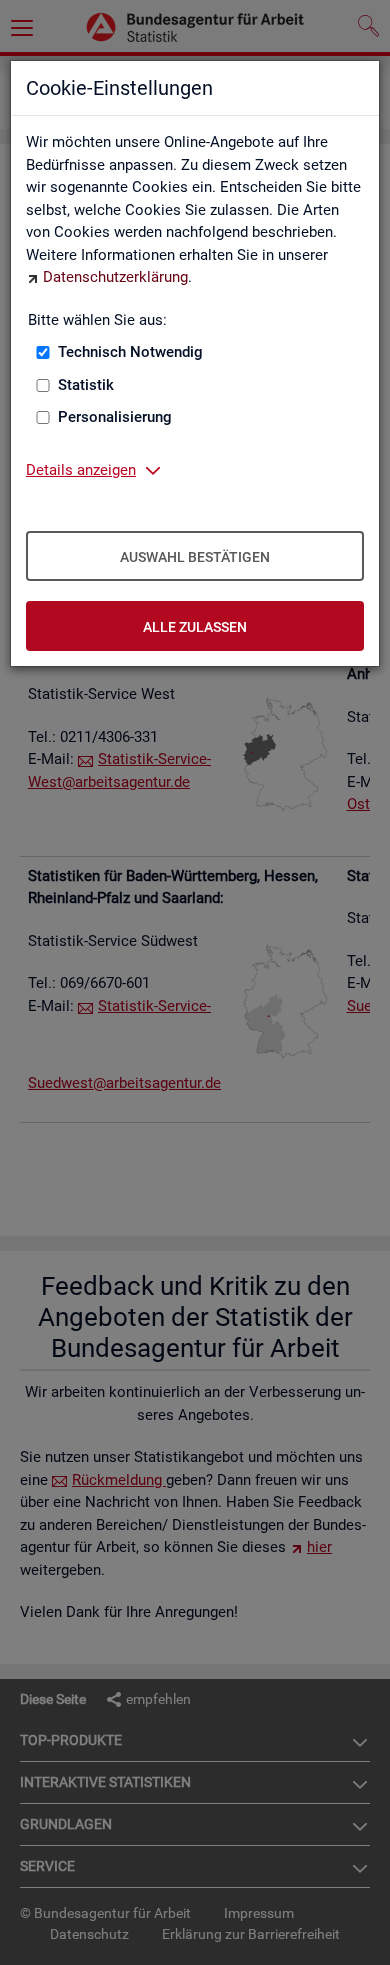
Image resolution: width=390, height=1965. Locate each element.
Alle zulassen (195, 627)
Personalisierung (115, 417)
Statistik (86, 385)
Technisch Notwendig (130, 352)
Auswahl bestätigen (195, 557)
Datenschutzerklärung (115, 277)
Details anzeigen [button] (81, 470)
